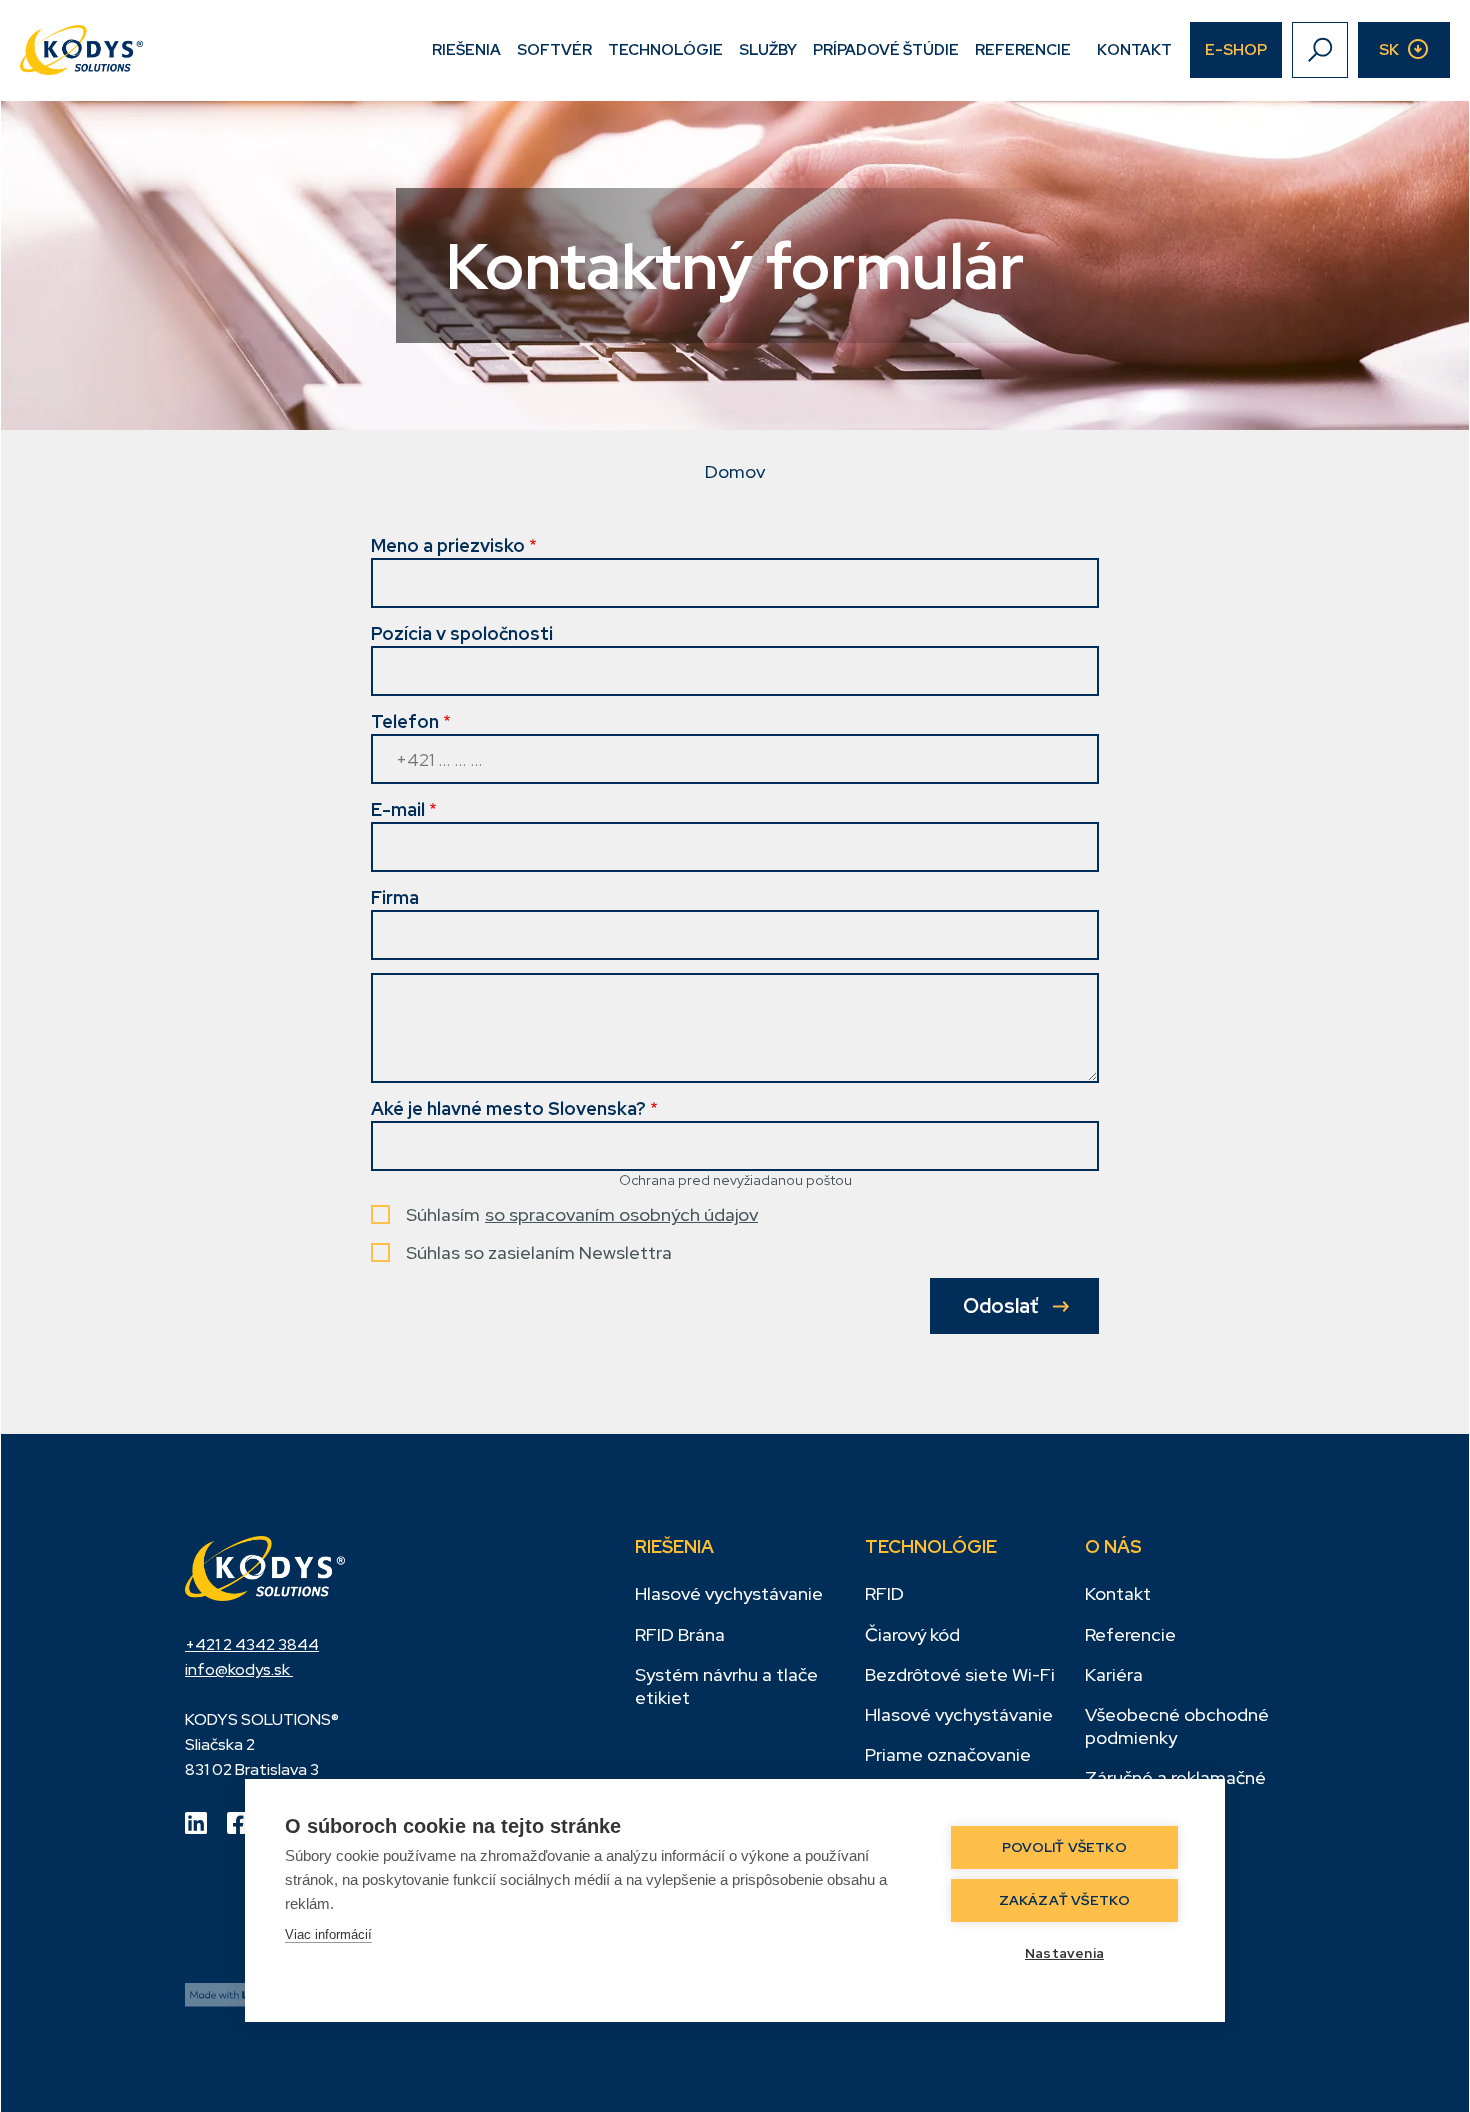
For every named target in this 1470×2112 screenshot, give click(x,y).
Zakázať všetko (1065, 1900)
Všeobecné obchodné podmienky (1177, 1726)
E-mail (398, 809)
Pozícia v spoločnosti (462, 633)
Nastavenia (1064, 1953)
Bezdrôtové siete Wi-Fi (960, 1674)
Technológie (665, 50)
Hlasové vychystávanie (729, 1593)
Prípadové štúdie (886, 50)
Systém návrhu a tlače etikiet (726, 1686)
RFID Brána (680, 1634)
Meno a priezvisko (448, 545)
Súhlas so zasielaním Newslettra (539, 1252)
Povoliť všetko (1064, 1847)
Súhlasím (443, 1214)
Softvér (554, 50)
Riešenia (466, 50)
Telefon (405, 721)
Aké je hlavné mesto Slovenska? (508, 1108)
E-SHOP (1236, 50)
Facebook (238, 1823)
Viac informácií (328, 1934)
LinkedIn (196, 1823)
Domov (735, 471)
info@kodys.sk (239, 1669)
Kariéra (1114, 1674)
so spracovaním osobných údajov (621, 1214)
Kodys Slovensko (265, 1568)
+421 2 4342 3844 (252, 1644)
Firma (395, 897)
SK (1389, 50)
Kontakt (1134, 50)
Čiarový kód (912, 1634)
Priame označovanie (948, 1754)
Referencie (1023, 50)
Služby (768, 50)
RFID (884, 1593)
